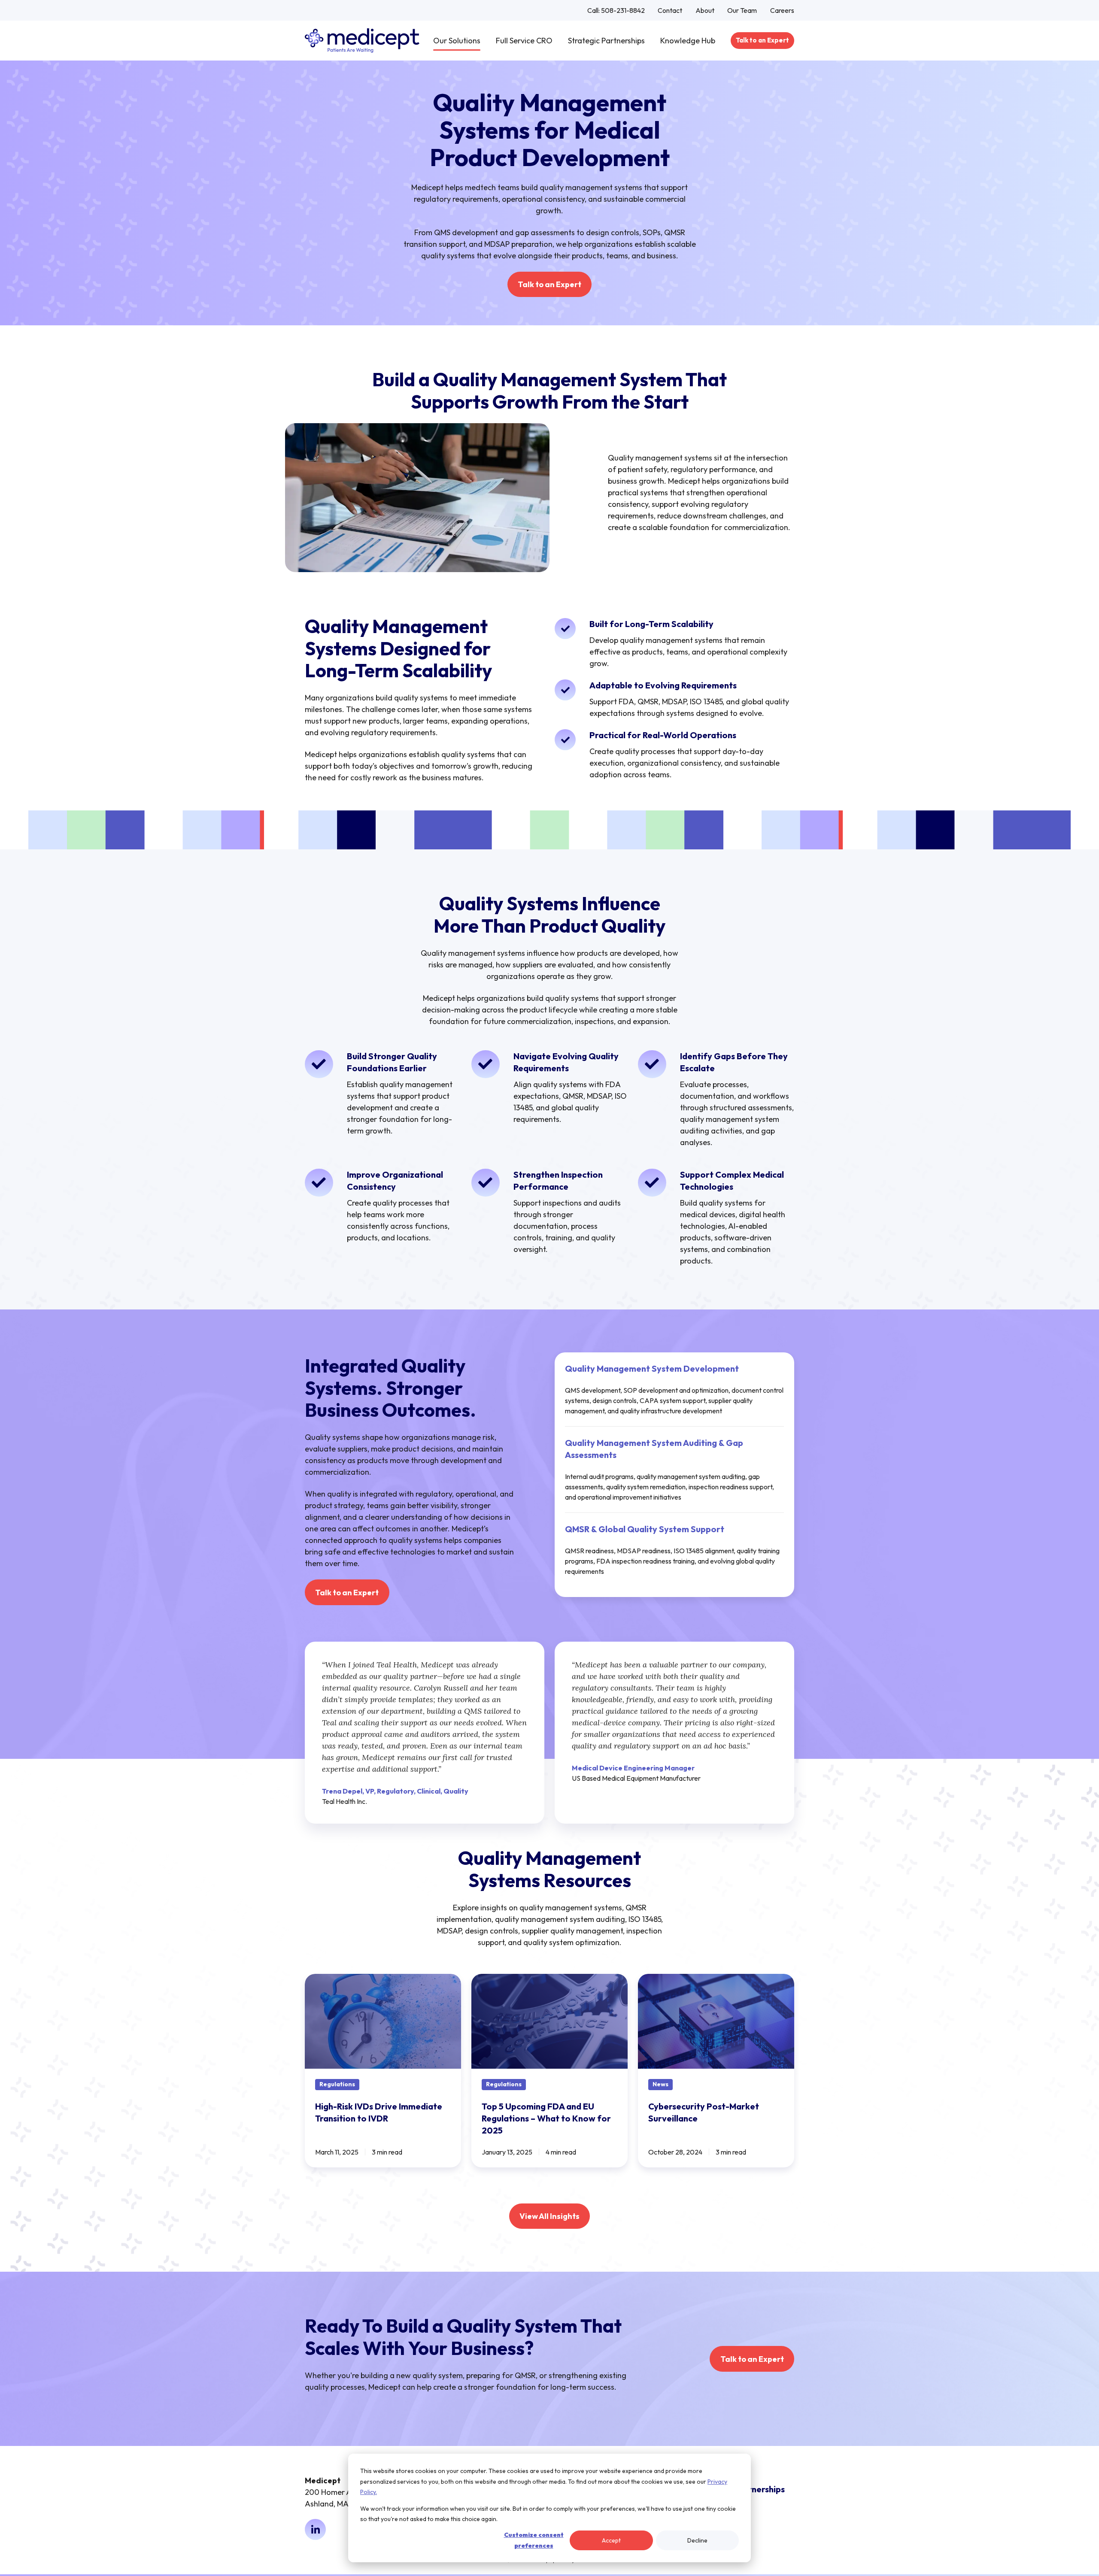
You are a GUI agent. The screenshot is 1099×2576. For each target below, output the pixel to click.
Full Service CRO (524, 41)
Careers (782, 10)
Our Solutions (457, 41)
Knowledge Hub (688, 41)
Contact (670, 10)
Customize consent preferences (534, 2540)
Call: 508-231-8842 (616, 10)
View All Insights (549, 2216)
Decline (697, 2540)
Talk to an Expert (762, 40)
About (705, 10)
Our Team (742, 10)
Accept (611, 2540)
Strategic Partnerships (606, 41)
